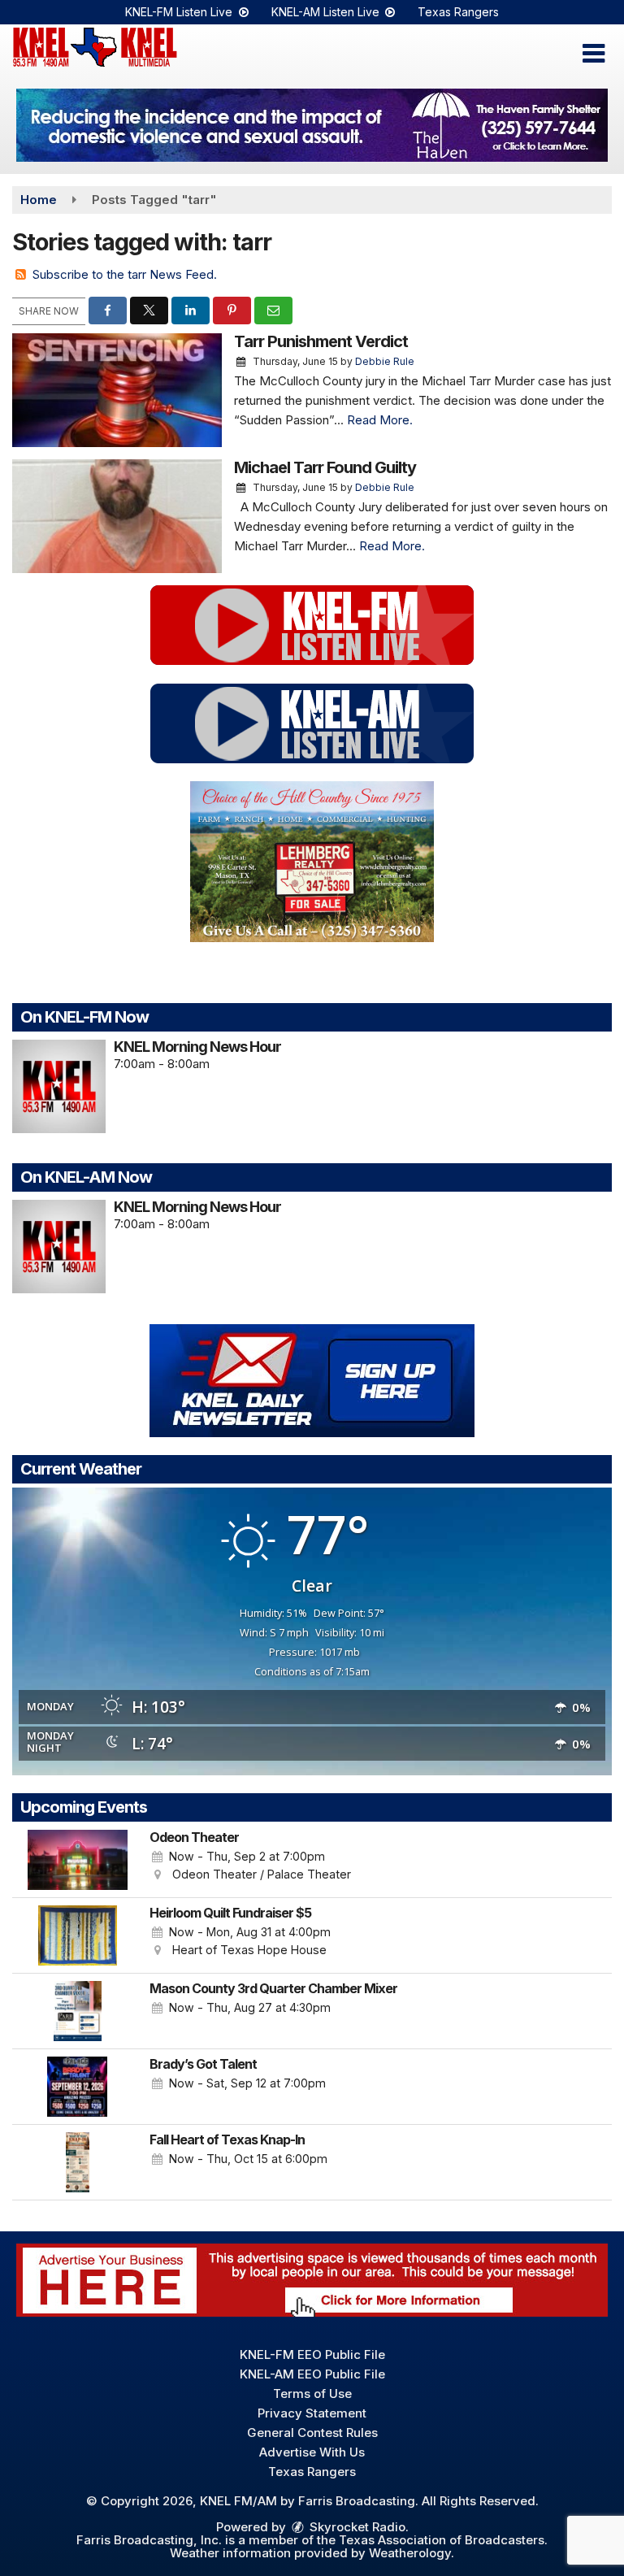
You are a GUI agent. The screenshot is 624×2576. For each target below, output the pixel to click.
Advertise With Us (312, 2452)
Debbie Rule (385, 361)
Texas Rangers (458, 12)
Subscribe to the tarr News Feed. (125, 274)
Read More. (380, 420)
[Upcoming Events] (77, 1860)
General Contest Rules (312, 2433)
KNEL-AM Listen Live (327, 12)
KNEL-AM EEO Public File (312, 2374)
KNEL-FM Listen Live (180, 12)
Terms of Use (312, 2394)
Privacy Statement (312, 2413)
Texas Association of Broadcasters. (443, 2540)
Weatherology (410, 2553)
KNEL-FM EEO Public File (312, 2354)
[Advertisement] (312, 125)
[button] (594, 54)
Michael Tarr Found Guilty (325, 467)
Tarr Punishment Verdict (321, 341)
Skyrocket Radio (356, 2527)
